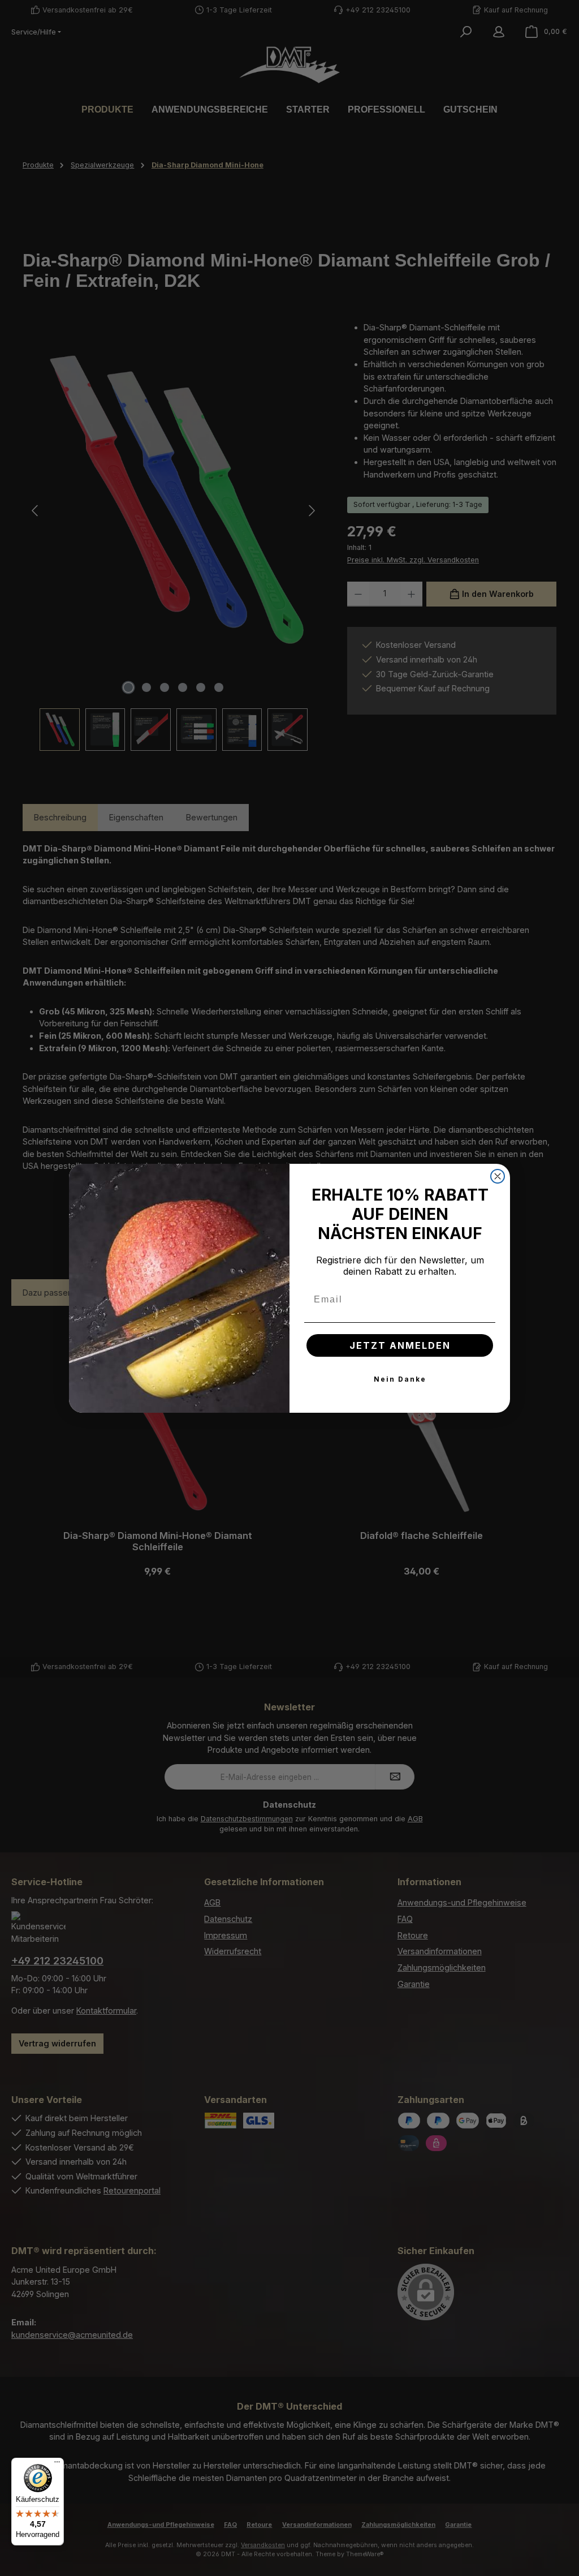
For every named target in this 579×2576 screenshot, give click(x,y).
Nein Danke (400, 1379)
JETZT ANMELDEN (400, 1345)
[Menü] (57, 2465)
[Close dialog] (498, 1176)
